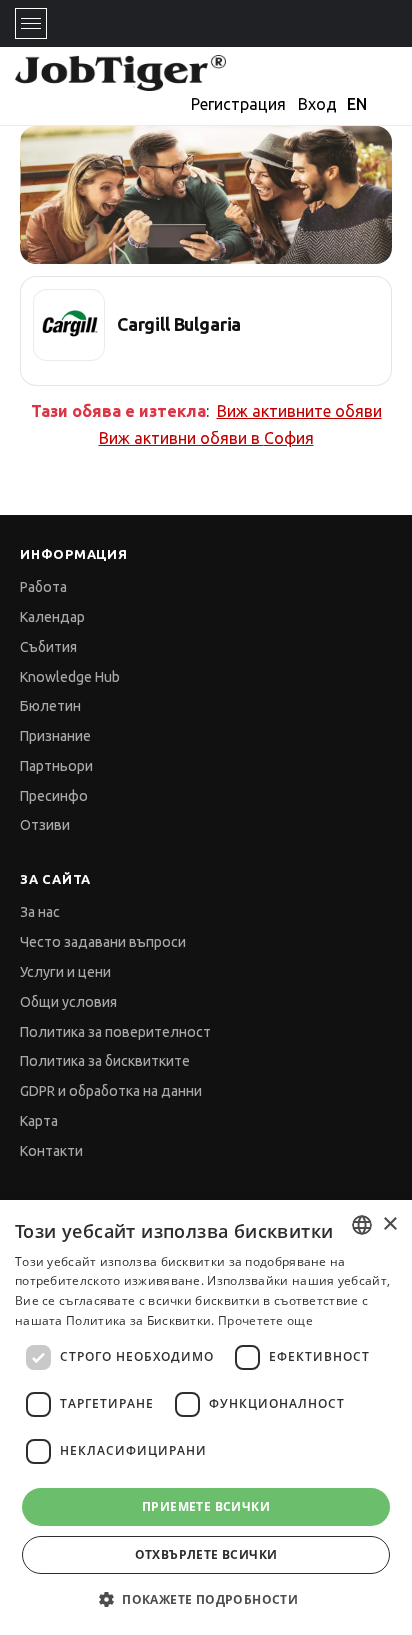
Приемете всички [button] (206, 1506)
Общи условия (68, 1002)
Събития (48, 647)
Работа (43, 587)
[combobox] (362, 1225)
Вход (317, 104)
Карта (39, 1121)
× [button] (389, 1224)
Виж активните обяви (299, 411)
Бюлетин (50, 706)
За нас (40, 912)
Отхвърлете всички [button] (206, 1554)
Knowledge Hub (70, 677)
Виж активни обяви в (206, 438)
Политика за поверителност (115, 1032)
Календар (52, 617)
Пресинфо (54, 796)
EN (357, 104)
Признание (55, 736)
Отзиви (45, 825)
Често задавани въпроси (103, 942)
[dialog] (206, 1417)
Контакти (51, 1151)
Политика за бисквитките (105, 1061)
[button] (206, 1599)
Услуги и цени (65, 972)
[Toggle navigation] (31, 23)
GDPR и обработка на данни (111, 1091)
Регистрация (238, 104)
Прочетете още (265, 1320)
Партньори (56, 766)
